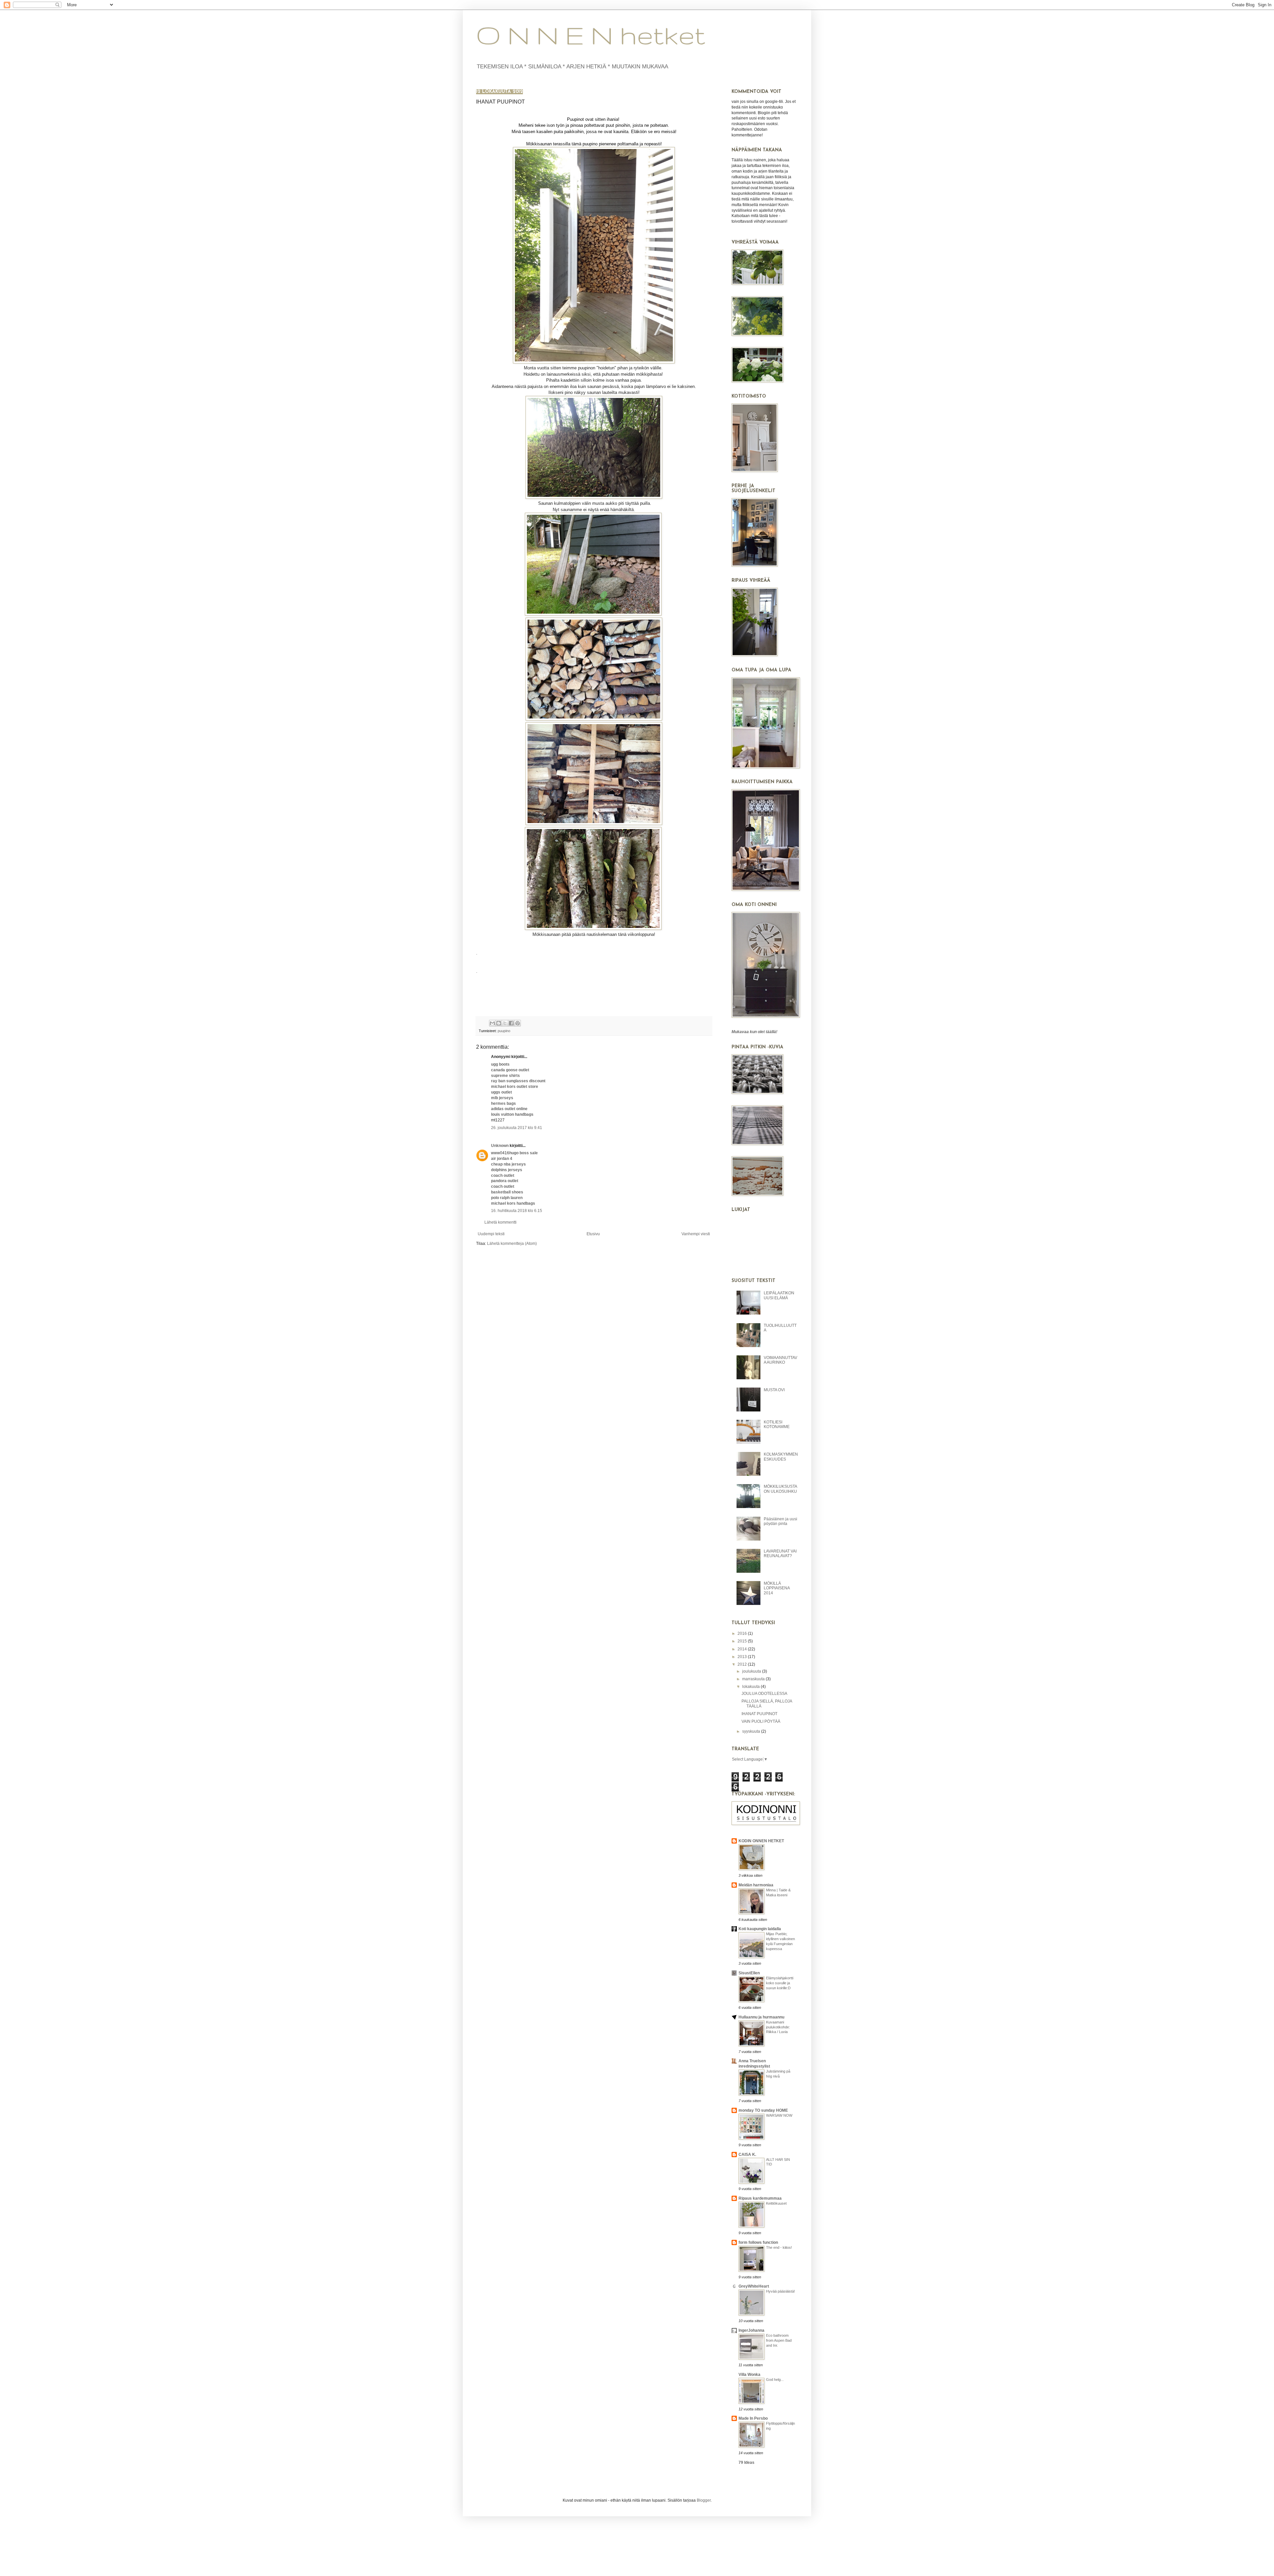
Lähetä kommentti (500, 1222)
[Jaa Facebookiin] (511, 1023)
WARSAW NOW (779, 2115)
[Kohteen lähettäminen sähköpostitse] (492, 1023)
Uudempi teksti (491, 1234)
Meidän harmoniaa (756, 1885)
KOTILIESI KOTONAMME (777, 1424)
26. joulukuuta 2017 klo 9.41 (517, 1128)
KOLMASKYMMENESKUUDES (781, 1457)
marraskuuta (754, 1679)
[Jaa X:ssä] (505, 1023)
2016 (743, 1633)
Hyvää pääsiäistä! (780, 2291)
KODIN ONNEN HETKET (761, 1841)
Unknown (500, 1146)
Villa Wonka (749, 2375)
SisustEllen (749, 1973)
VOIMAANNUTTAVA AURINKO (780, 1360)
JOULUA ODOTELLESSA (764, 1694)
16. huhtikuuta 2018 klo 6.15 (517, 1211)
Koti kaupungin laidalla (760, 1929)
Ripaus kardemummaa (760, 2198)
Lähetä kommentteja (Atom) (512, 1244)
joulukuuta (752, 1671)
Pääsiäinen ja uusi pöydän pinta (780, 1521)
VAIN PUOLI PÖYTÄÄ (761, 1721)
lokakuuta (751, 1687)
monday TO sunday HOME (763, 2110)
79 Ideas (746, 2462)
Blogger (704, 2500)
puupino (504, 1031)
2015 (743, 1641)
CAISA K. (747, 2155)
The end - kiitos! (779, 2247)
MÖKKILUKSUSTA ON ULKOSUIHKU (780, 1489)
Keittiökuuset (776, 2203)
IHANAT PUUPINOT (759, 1714)
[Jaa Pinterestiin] (518, 1023)
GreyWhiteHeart (754, 2286)
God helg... (775, 2380)
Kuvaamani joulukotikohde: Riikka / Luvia (778, 2027)
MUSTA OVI (774, 1390)
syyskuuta (752, 1731)
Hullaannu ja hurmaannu (761, 2017)
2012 (743, 1664)
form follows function (758, 2242)
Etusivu (593, 1234)
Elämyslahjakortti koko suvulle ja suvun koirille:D (780, 1983)
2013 (743, 1657)
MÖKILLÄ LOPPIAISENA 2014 (777, 1588)
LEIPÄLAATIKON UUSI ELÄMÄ (779, 1295)
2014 (743, 1649)
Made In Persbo (753, 2418)
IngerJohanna (751, 2330)
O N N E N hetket (591, 35)
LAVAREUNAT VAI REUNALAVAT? (780, 1553)
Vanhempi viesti (696, 1234)
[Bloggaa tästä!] (499, 1023)
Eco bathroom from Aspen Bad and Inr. (779, 2340)
